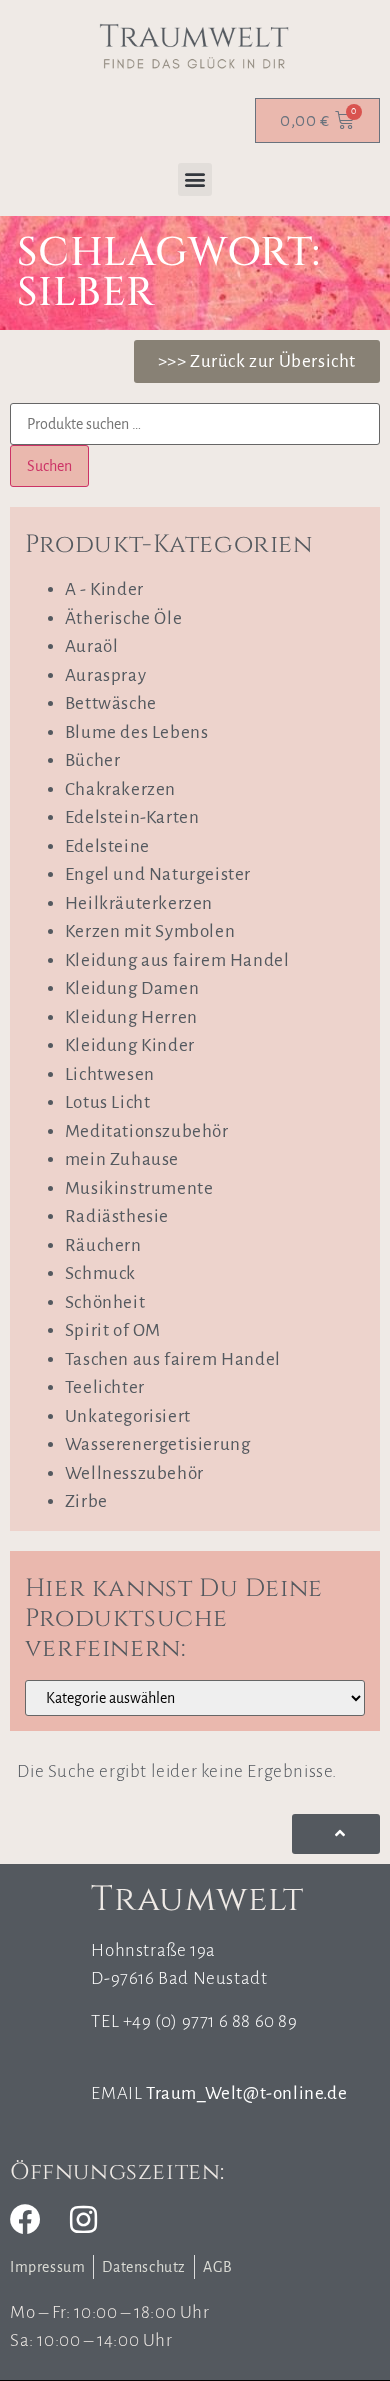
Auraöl (92, 646)
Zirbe (86, 1501)
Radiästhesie (117, 1216)
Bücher (93, 760)
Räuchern (103, 1245)
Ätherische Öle (123, 618)
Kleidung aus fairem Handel (177, 960)
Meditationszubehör (147, 1131)
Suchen (49, 466)
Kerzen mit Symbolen (150, 931)
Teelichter (105, 1387)
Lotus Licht (108, 1102)
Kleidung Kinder (130, 1045)
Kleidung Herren (131, 1017)
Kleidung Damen (132, 988)
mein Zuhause (122, 1159)
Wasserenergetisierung (158, 1444)
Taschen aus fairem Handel (173, 1359)
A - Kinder (104, 589)
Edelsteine (107, 846)
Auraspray (105, 675)
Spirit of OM (113, 1330)
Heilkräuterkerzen (139, 903)
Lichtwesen (110, 1074)
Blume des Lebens (137, 732)
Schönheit (105, 1302)
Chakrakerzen (120, 789)
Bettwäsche (111, 703)
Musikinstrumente (139, 1188)
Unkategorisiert (128, 1416)
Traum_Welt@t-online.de (246, 2093)
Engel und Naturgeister (158, 874)
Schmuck (100, 1273)
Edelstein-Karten (132, 817)
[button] (195, 179)
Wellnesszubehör (134, 1473)
